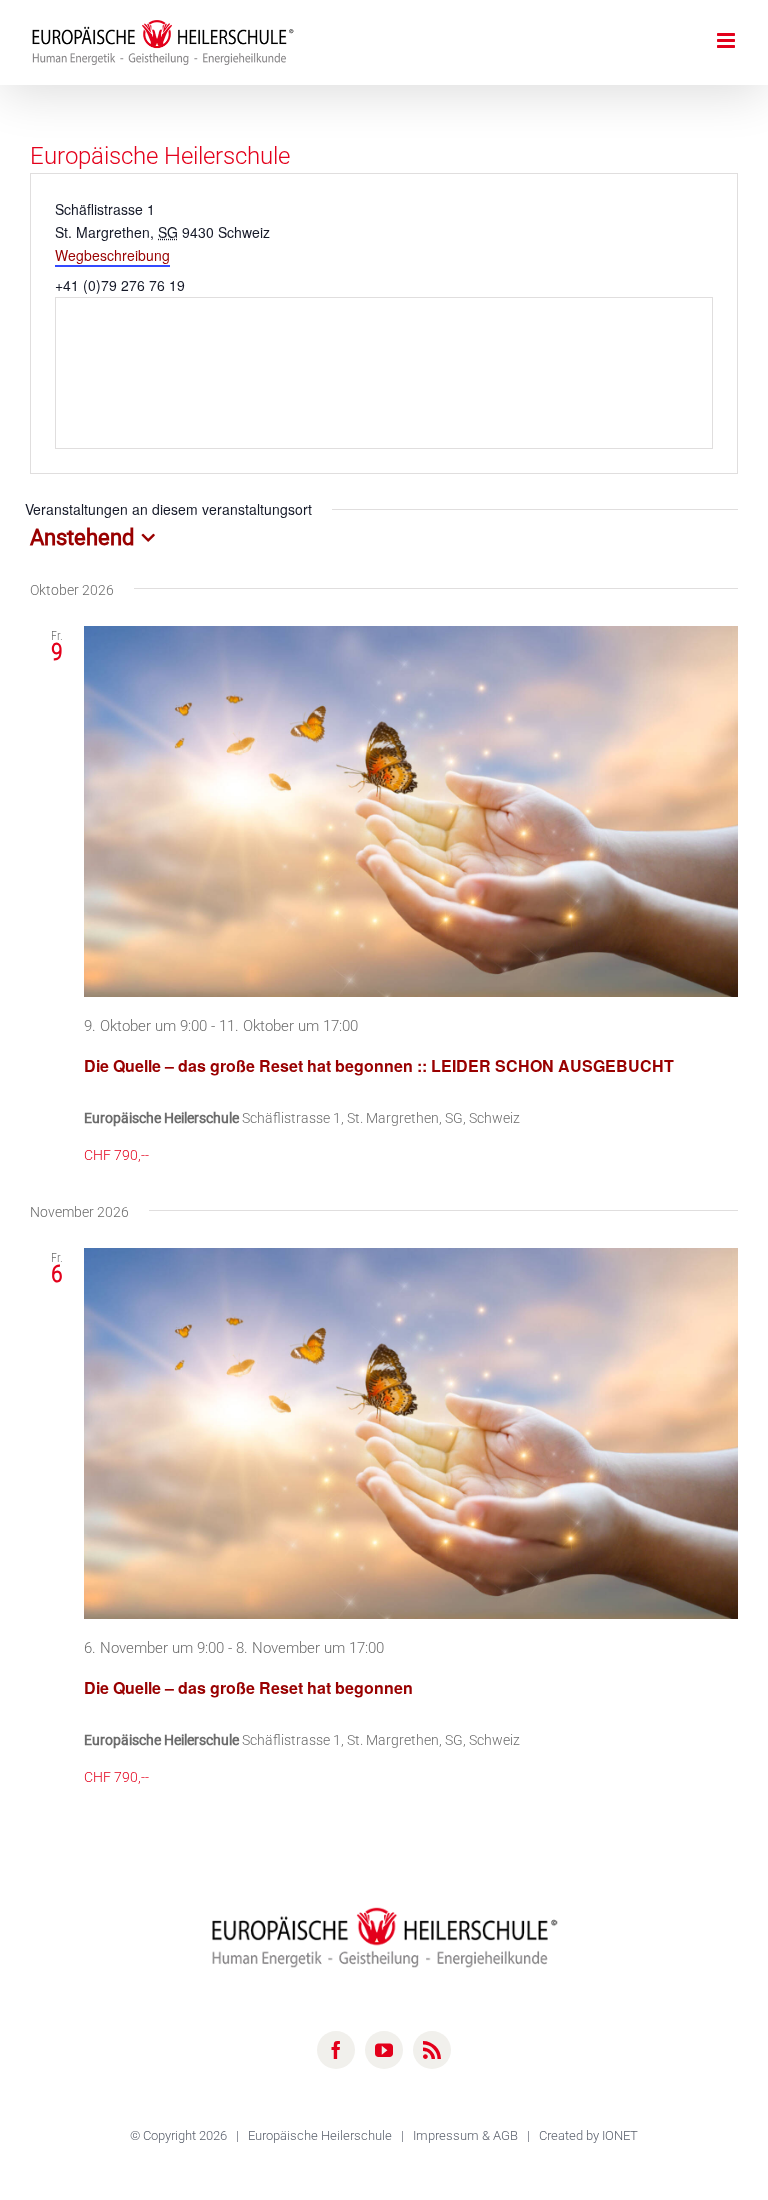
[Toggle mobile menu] (727, 40)
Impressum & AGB (467, 2135)
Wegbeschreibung (112, 255)
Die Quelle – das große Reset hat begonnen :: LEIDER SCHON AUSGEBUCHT (379, 1065)
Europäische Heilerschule (321, 2135)
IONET (620, 2135)
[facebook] (336, 2050)
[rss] (432, 2050)
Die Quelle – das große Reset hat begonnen (248, 1687)
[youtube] (384, 2050)
